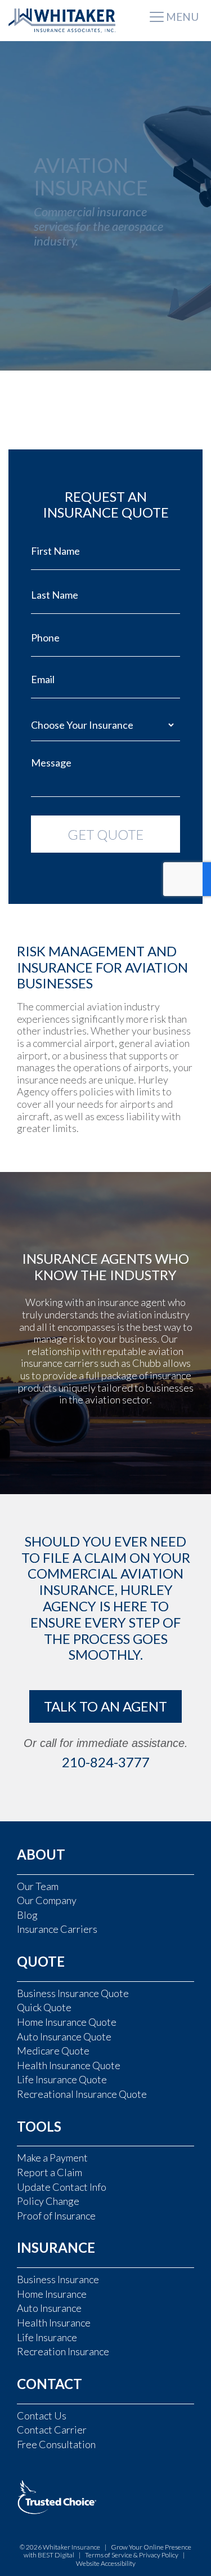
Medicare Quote (53, 2051)
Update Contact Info (62, 2187)
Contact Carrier (52, 2430)
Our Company (47, 1900)
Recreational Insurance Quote (82, 2094)
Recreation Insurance (63, 2351)
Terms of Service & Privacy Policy (132, 2555)
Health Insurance (54, 2323)
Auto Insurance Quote (64, 2036)
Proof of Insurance (56, 2216)
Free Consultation (56, 2444)
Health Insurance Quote (69, 2065)
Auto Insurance (49, 2308)
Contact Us (42, 2415)
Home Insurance (52, 2294)
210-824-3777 (106, 1762)
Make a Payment (52, 2158)
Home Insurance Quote (67, 2022)
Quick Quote (44, 2007)
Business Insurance (58, 2279)
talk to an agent (105, 1706)
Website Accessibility (106, 2563)
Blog (27, 1915)
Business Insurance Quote (73, 1993)
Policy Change (48, 2201)
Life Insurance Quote (62, 2079)
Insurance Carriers (57, 1929)
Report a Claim (50, 2172)
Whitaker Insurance (71, 2547)
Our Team (38, 1886)
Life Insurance (47, 2337)
